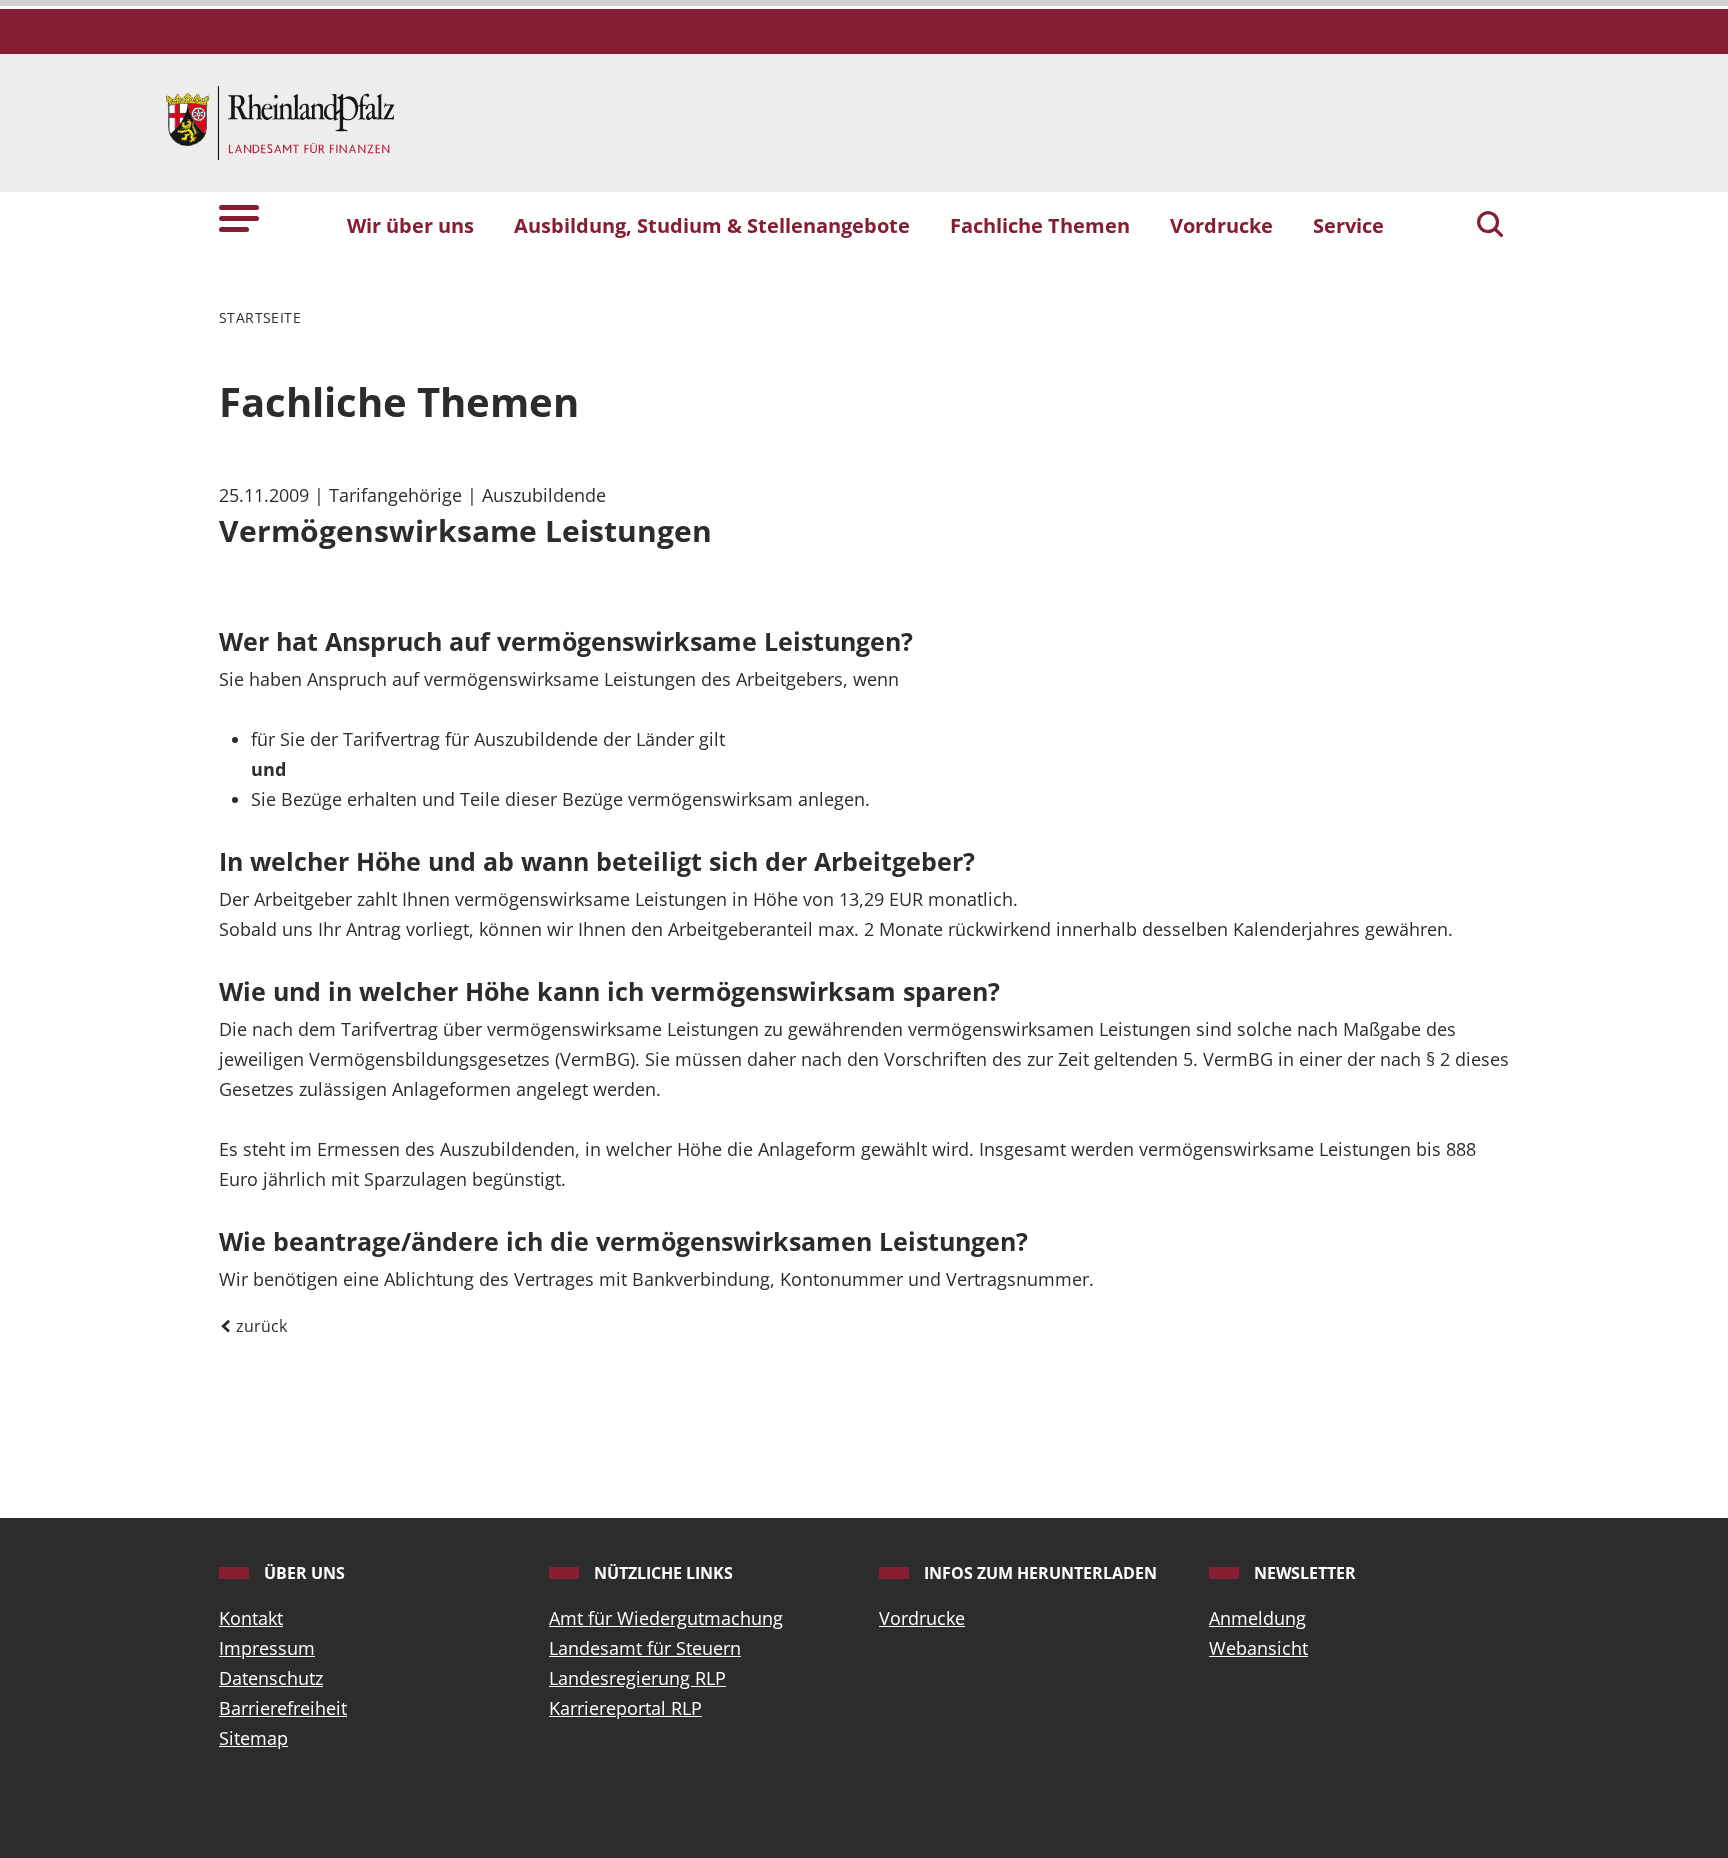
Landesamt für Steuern (645, 1648)
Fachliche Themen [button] (1040, 225)
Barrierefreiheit (283, 1708)
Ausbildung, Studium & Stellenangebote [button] (712, 225)
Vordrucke (922, 1618)
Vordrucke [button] (1221, 225)
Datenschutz (271, 1678)
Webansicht (1258, 1648)
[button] (239, 216)
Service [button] (1348, 225)
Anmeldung (1257, 1618)
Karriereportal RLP (625, 1708)
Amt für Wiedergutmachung (666, 1618)
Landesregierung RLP (637, 1678)
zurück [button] (259, 1326)
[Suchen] (1490, 226)
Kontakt (251, 1618)
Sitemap (253, 1738)
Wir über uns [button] (410, 225)
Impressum (267, 1648)
